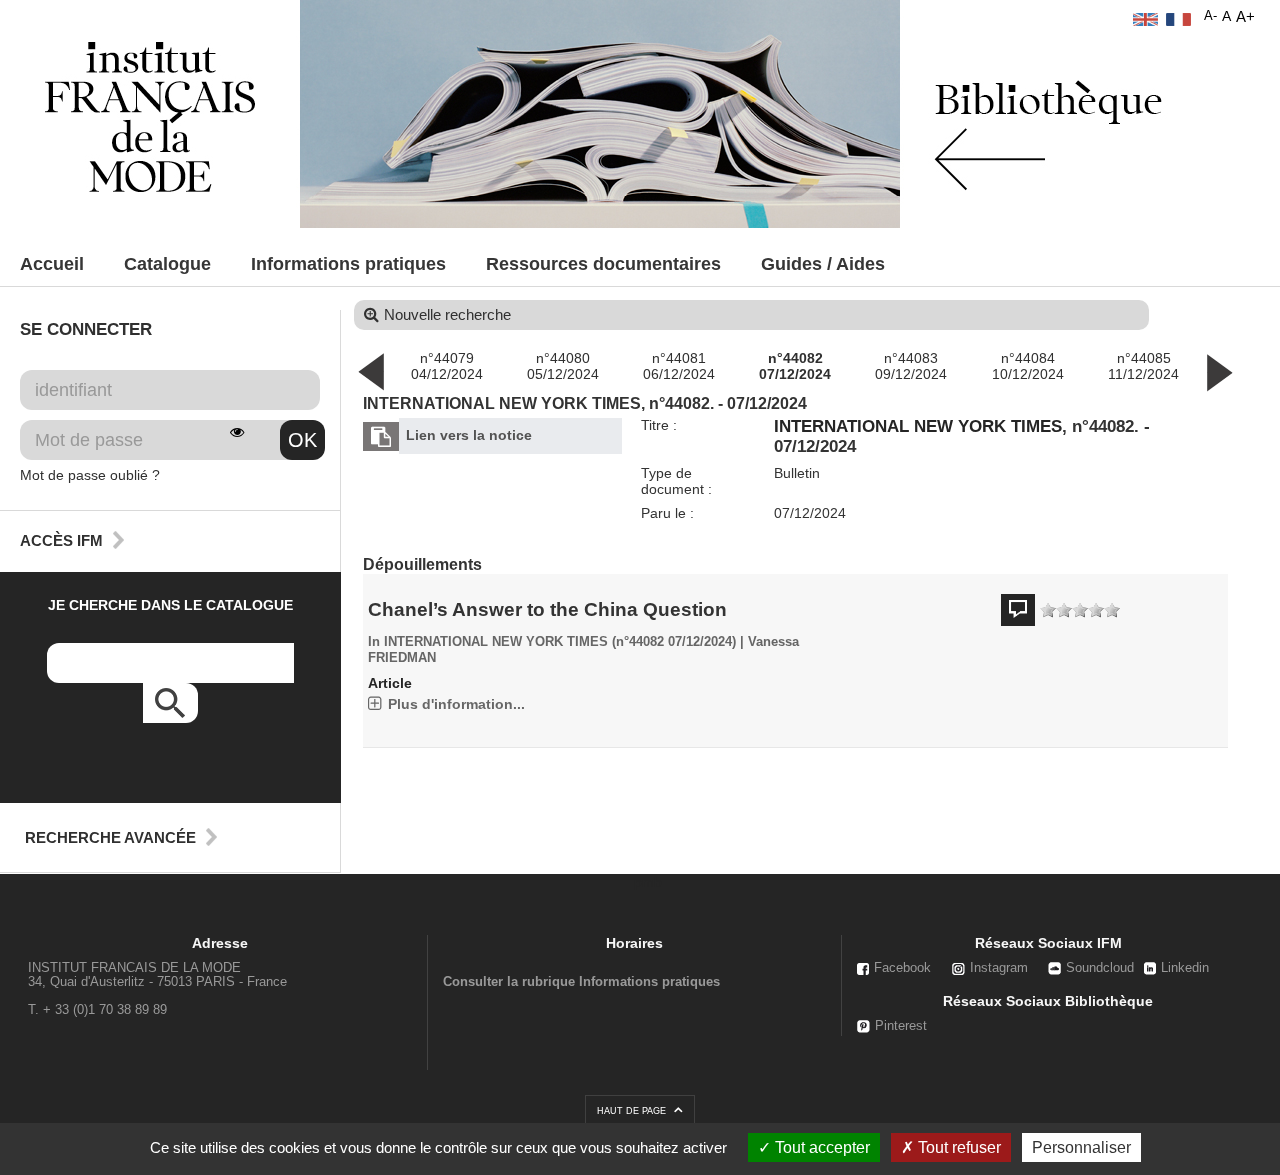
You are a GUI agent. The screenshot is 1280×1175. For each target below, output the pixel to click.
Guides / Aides (823, 264)
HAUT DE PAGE (633, 1111)
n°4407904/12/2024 (447, 366)
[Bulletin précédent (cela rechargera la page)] (371, 371)
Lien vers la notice (469, 435)
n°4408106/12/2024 (679, 366)
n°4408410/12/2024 (1028, 366)
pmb (648, 882)
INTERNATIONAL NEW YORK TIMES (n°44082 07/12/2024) (560, 642)
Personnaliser (1081, 1147)
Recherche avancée (110, 837)
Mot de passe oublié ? (90, 475)
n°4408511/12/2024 (1143, 366)
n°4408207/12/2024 (795, 366)
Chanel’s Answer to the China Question (547, 609)
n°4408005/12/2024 (563, 366)
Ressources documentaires (603, 264)
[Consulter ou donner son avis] (1080, 610)
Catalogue (167, 264)
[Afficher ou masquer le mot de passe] (237, 432)
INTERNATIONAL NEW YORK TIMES (918, 426)
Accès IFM (61, 540)
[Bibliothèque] (150, 116)
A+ (1245, 16)
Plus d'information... (456, 704)
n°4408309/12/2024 (911, 366)
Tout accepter (820, 1147)
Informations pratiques (348, 264)
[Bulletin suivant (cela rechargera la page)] (1219, 371)
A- (1210, 16)
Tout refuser (957, 1147)
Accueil (52, 264)
